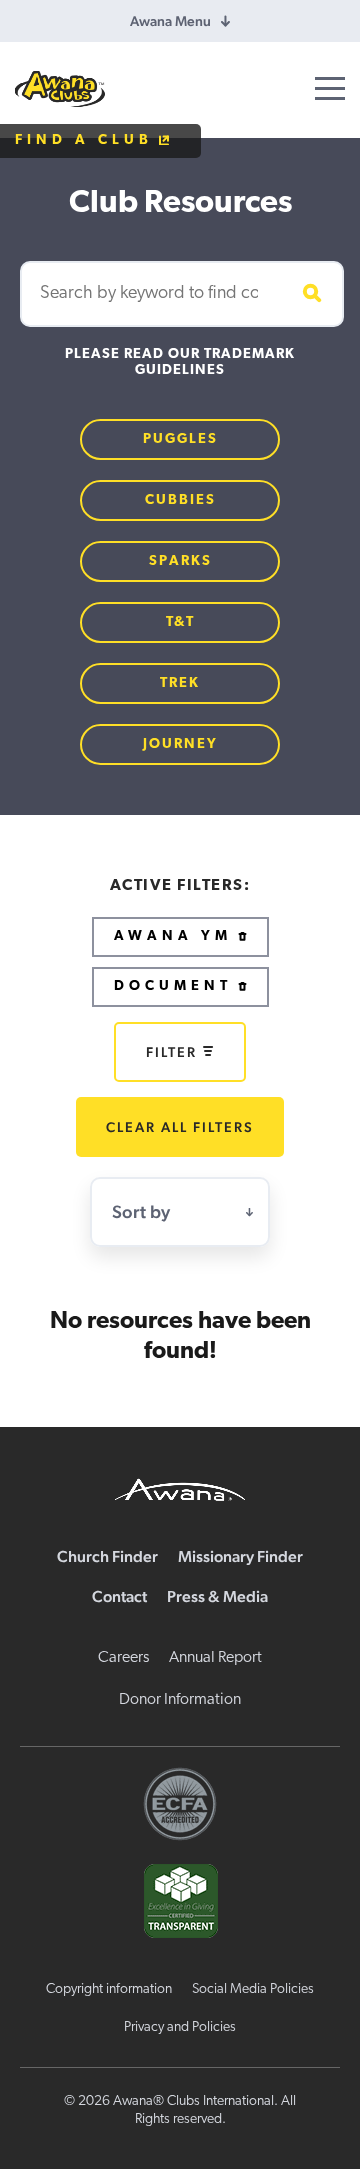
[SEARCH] (309, 294)
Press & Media (217, 1596)
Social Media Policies (253, 1989)
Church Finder (107, 1556)
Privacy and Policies (180, 2027)
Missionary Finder (240, 1556)
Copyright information (109, 1989)
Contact (119, 1596)
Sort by (141, 1211)
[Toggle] (330, 88)
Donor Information (180, 1700)
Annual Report (215, 1658)
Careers (123, 1658)
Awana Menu (170, 21)
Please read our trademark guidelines (180, 362)
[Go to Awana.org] (180, 1487)
